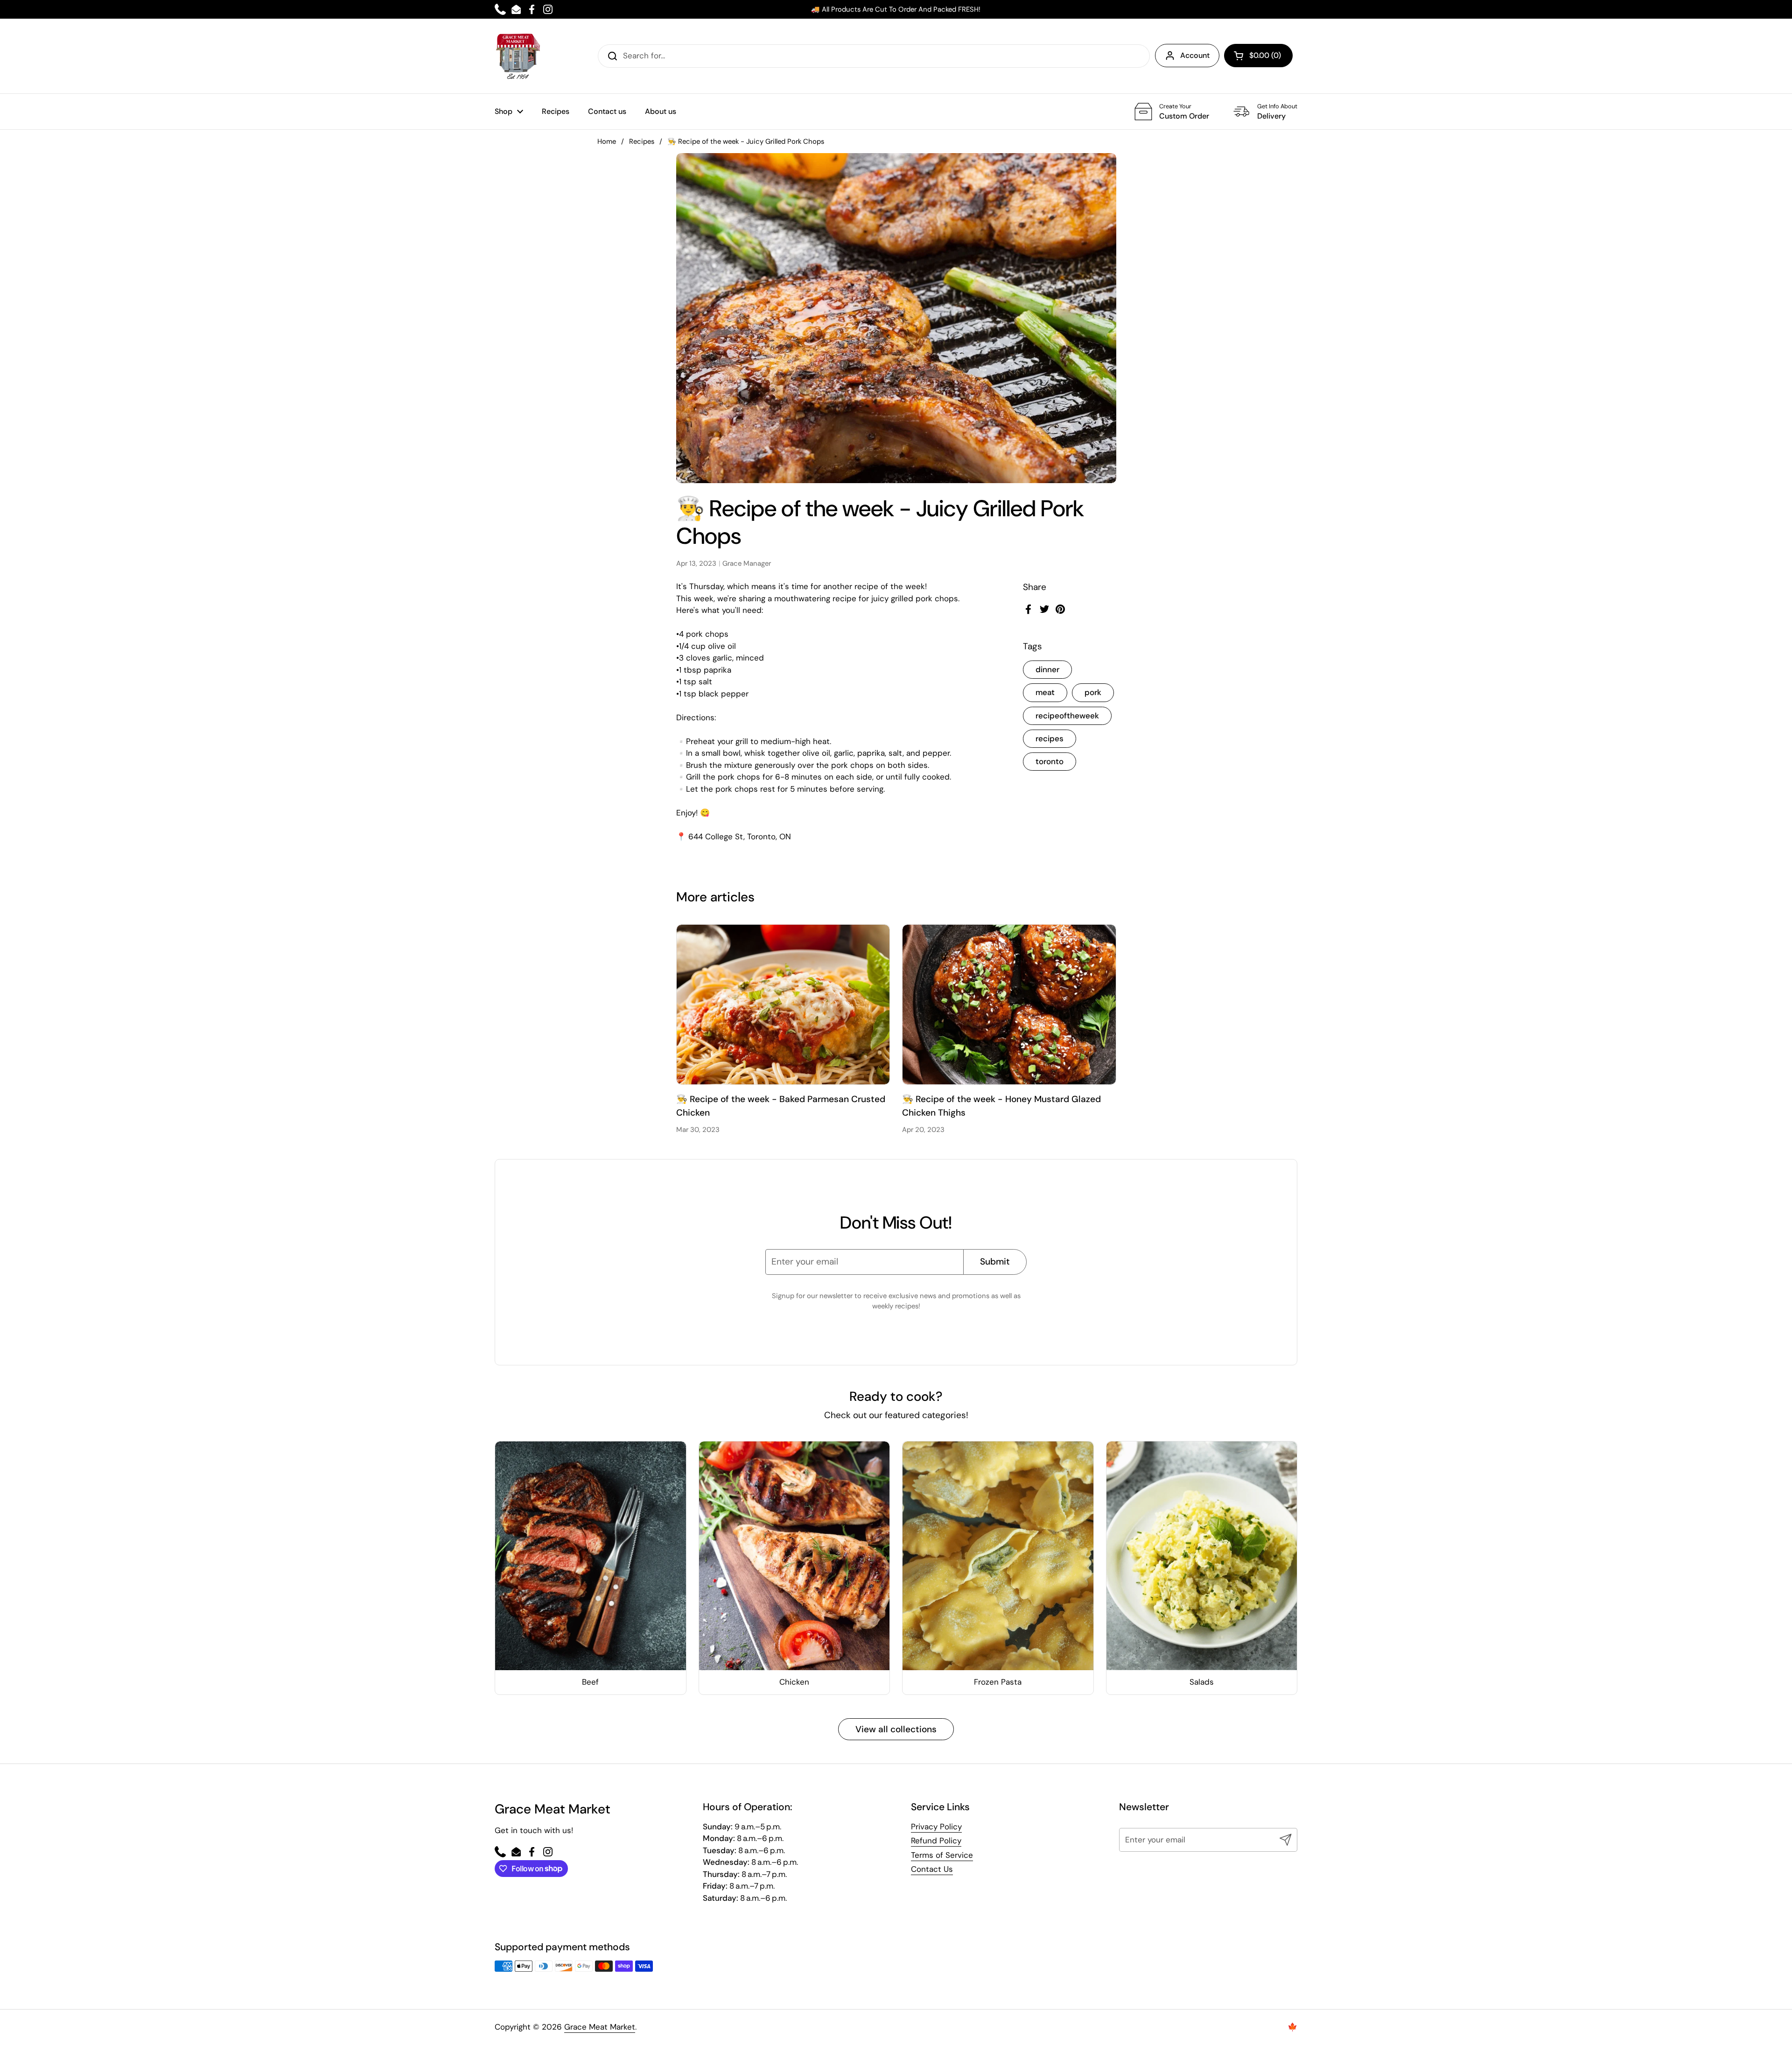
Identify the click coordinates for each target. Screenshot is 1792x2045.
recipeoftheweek (1067, 716)
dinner (1047, 670)
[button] (1258, 56)
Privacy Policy (936, 1827)
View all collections (896, 1729)
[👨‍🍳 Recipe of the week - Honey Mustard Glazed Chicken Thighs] (1009, 1005)
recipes (1050, 738)
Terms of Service (942, 1855)
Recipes (642, 141)
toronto (1050, 762)
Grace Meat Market (600, 2027)
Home (607, 141)
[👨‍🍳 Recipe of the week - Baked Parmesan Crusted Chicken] (783, 1005)
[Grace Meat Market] (518, 56)
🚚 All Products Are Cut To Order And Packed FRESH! (896, 9)
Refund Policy (936, 1841)
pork (1093, 693)
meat (1045, 693)
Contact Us (932, 1869)
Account (1195, 55)
